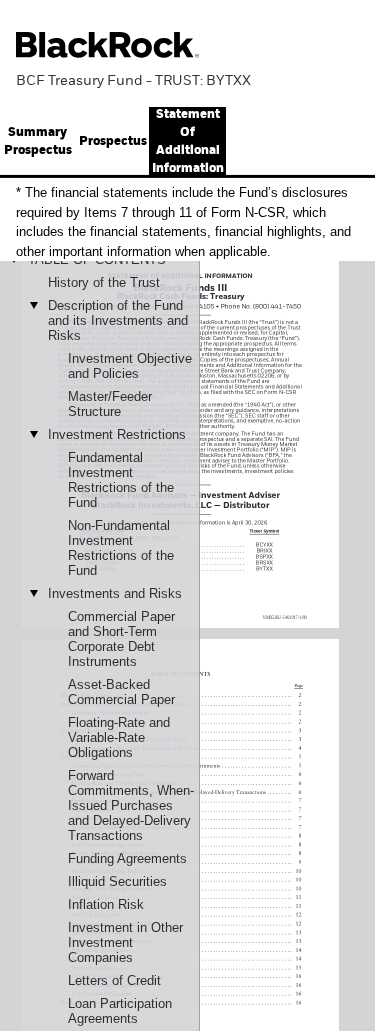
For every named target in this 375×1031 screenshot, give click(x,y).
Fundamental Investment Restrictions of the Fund (121, 480)
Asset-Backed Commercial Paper (121, 692)
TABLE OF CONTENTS (97, 259)
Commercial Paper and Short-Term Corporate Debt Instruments (121, 639)
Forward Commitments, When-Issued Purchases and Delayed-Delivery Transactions (131, 805)
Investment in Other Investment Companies (125, 942)
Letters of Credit (114, 980)
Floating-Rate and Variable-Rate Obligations (119, 737)
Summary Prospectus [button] (38, 142)
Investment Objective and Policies (130, 366)
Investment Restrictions (117, 434)
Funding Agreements (127, 858)
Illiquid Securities (117, 881)
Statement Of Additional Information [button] (188, 142)
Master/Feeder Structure (110, 404)
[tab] (112, 142)
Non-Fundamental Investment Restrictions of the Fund (121, 548)
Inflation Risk (106, 904)
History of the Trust (104, 282)
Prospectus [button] (113, 142)
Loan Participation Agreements (120, 1011)
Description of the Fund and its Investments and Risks (118, 320)
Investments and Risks (115, 593)
